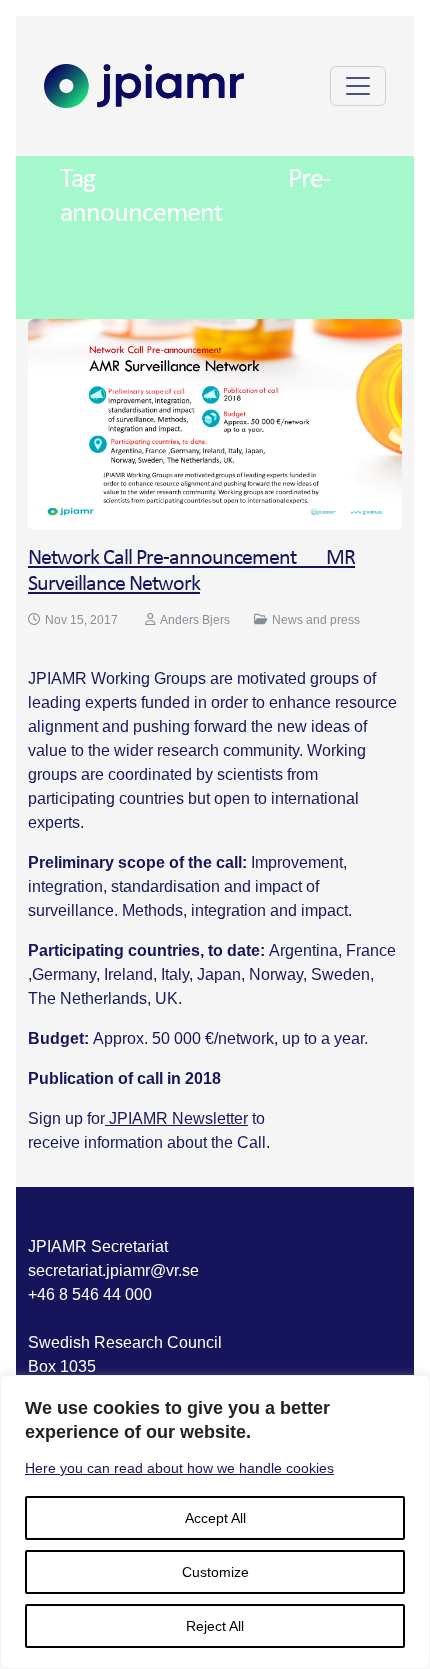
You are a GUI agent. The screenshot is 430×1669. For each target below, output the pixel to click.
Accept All (215, 1518)
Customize (215, 1572)
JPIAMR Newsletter (176, 1118)
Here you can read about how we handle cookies (179, 1468)
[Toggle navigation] (358, 86)
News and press (316, 620)
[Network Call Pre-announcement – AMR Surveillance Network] (215, 423)
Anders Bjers (195, 620)
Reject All (215, 1626)
